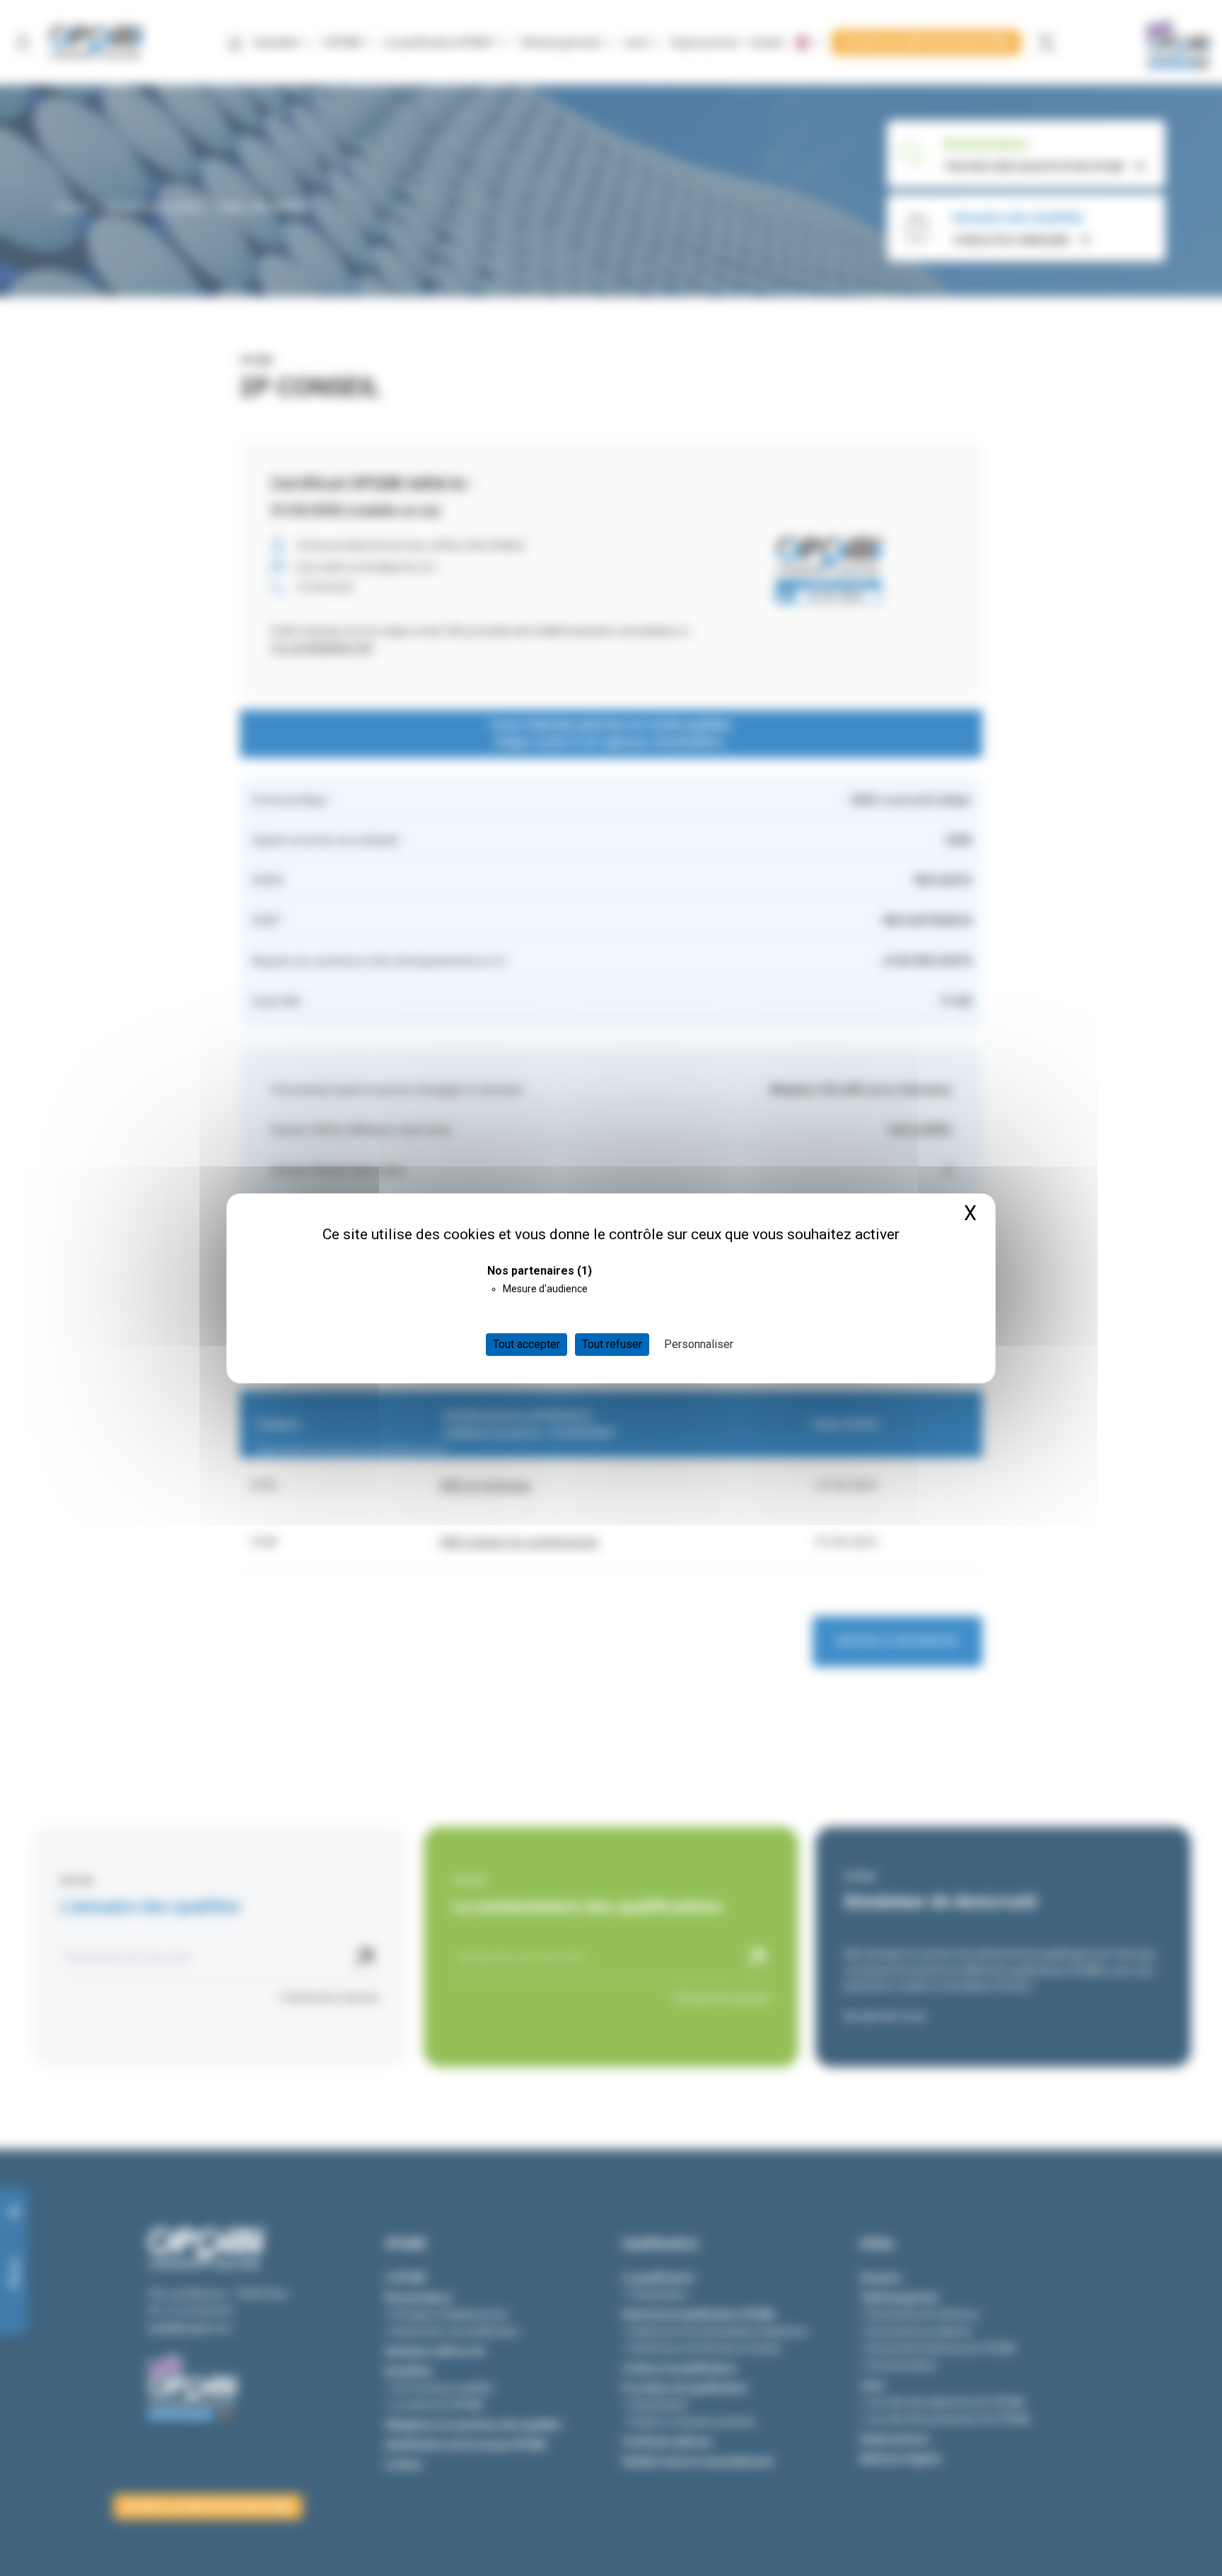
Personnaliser (699, 1344)
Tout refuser (612, 1344)
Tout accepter (526, 1344)
